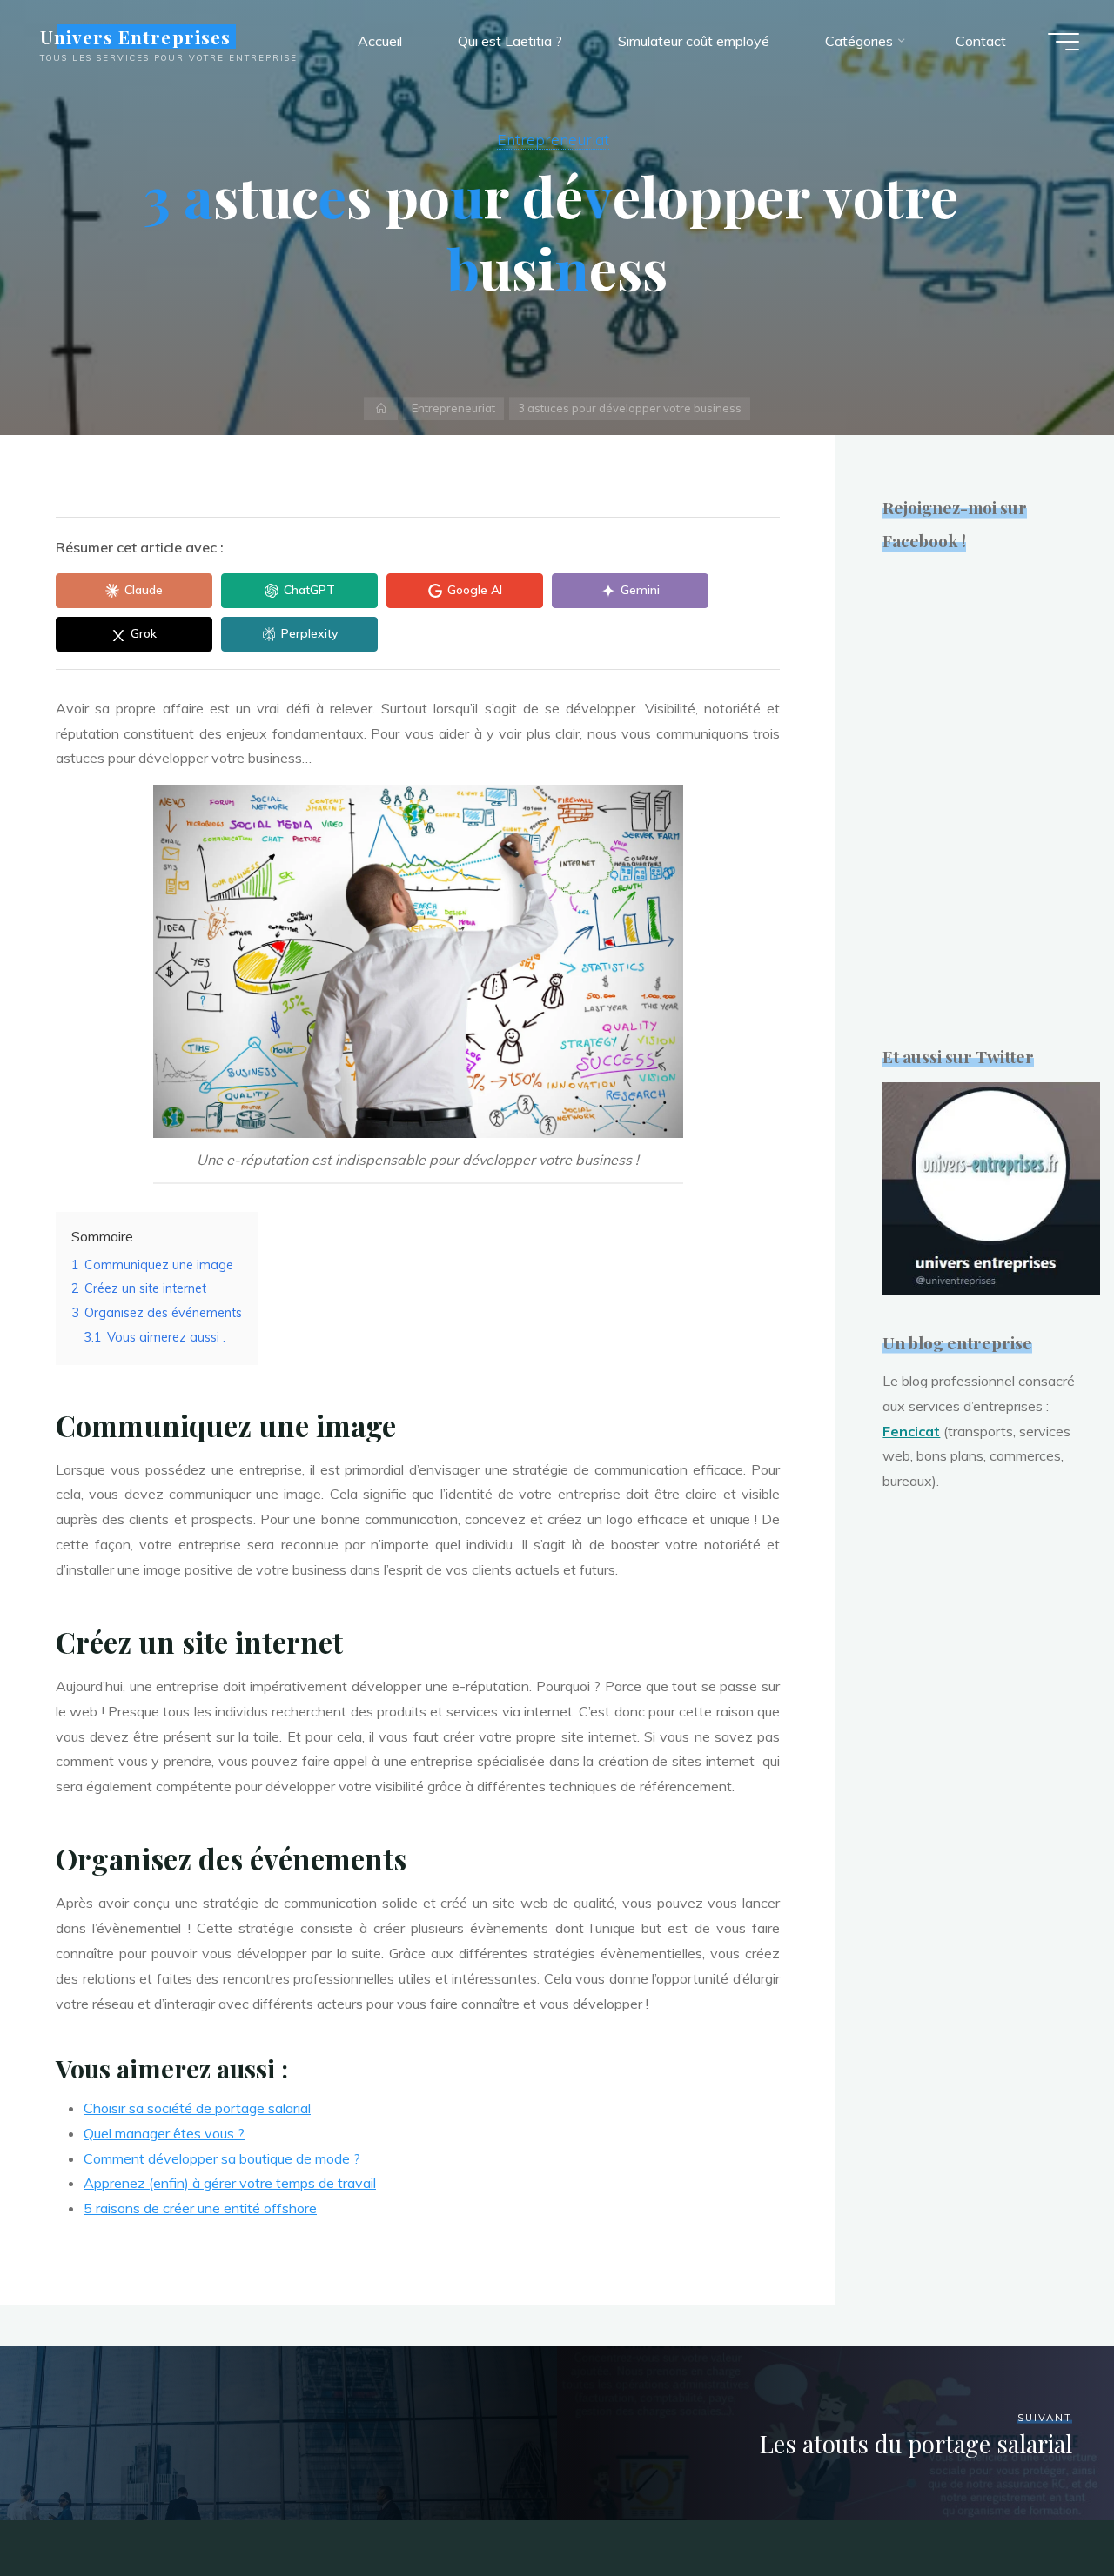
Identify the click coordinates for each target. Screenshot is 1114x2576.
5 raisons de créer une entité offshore (200, 2208)
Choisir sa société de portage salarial (197, 2108)
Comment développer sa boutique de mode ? (222, 2158)
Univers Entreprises (135, 37)
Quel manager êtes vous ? (164, 2133)
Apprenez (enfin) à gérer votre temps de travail (230, 2183)
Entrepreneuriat (553, 139)
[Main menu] (1064, 42)
